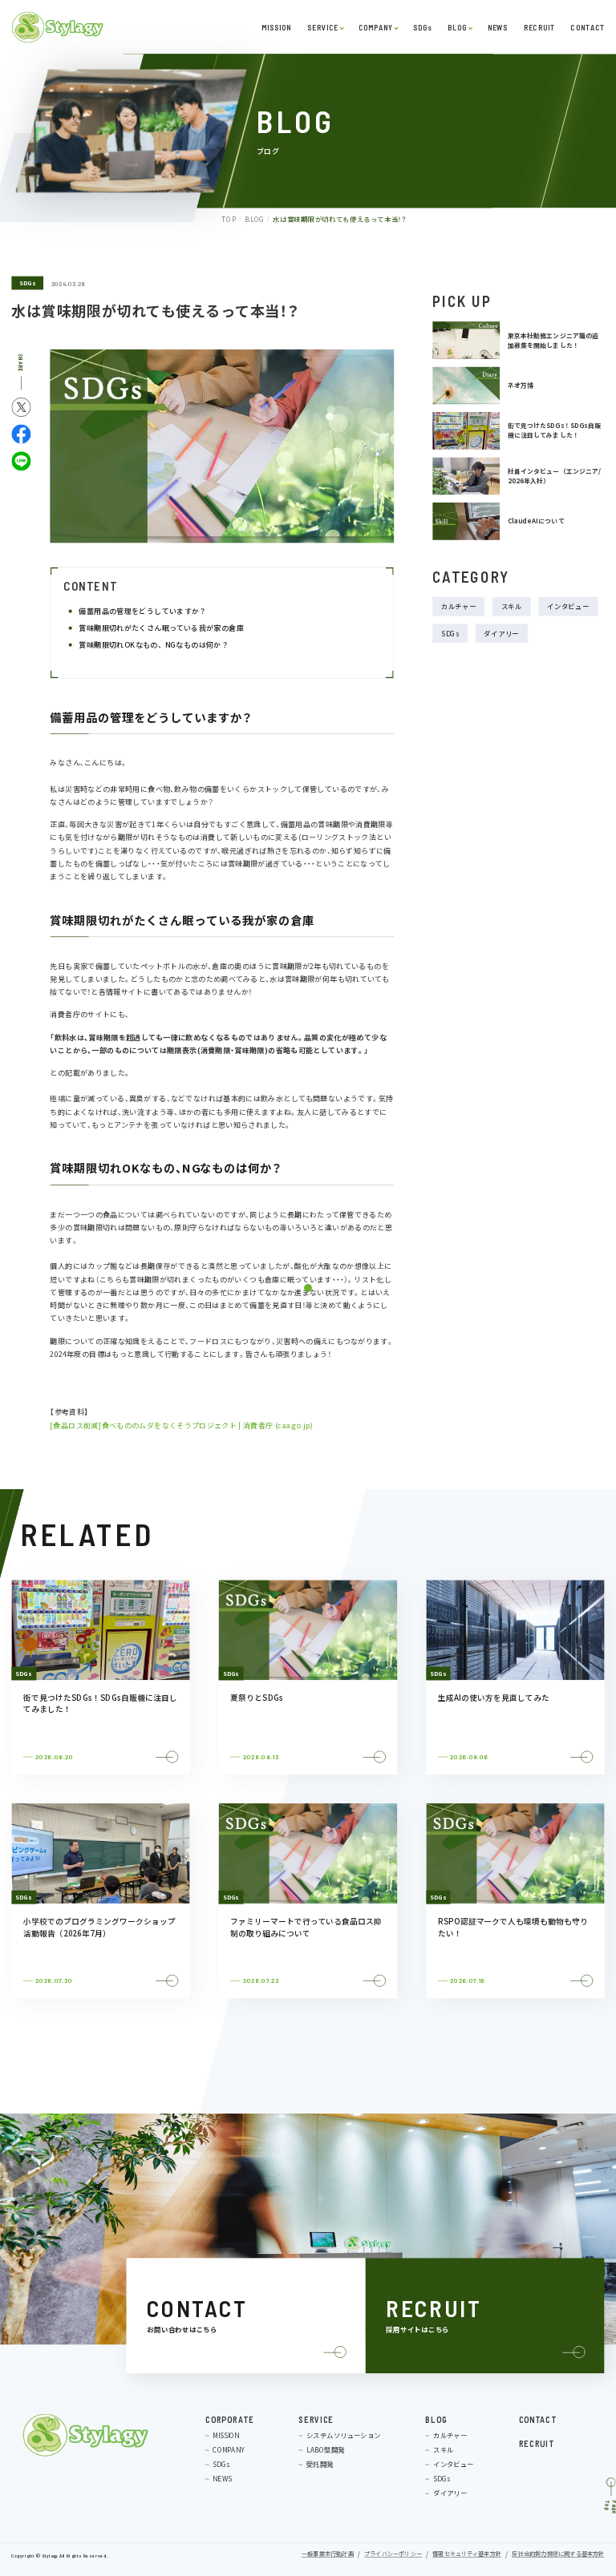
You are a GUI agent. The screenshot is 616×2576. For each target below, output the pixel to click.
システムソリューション (343, 2436)
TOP (229, 219)
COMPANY (376, 27)
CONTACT (588, 27)
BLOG (457, 27)
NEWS (497, 27)
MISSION (276, 27)
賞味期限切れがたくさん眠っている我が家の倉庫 (163, 628)
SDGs (422, 27)
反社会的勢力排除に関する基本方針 (558, 2555)
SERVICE (322, 27)
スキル (512, 607)
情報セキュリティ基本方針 (467, 2555)
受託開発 (320, 2465)
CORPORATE (230, 2419)
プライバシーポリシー (393, 2555)
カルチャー (459, 607)
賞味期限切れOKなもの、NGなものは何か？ (155, 645)
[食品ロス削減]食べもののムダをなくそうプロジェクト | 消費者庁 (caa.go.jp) (181, 1425)
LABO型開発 (325, 2450)
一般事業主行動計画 (328, 2555)
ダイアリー (501, 633)
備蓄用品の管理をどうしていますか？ (144, 611)
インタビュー (568, 607)
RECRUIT (539, 27)
